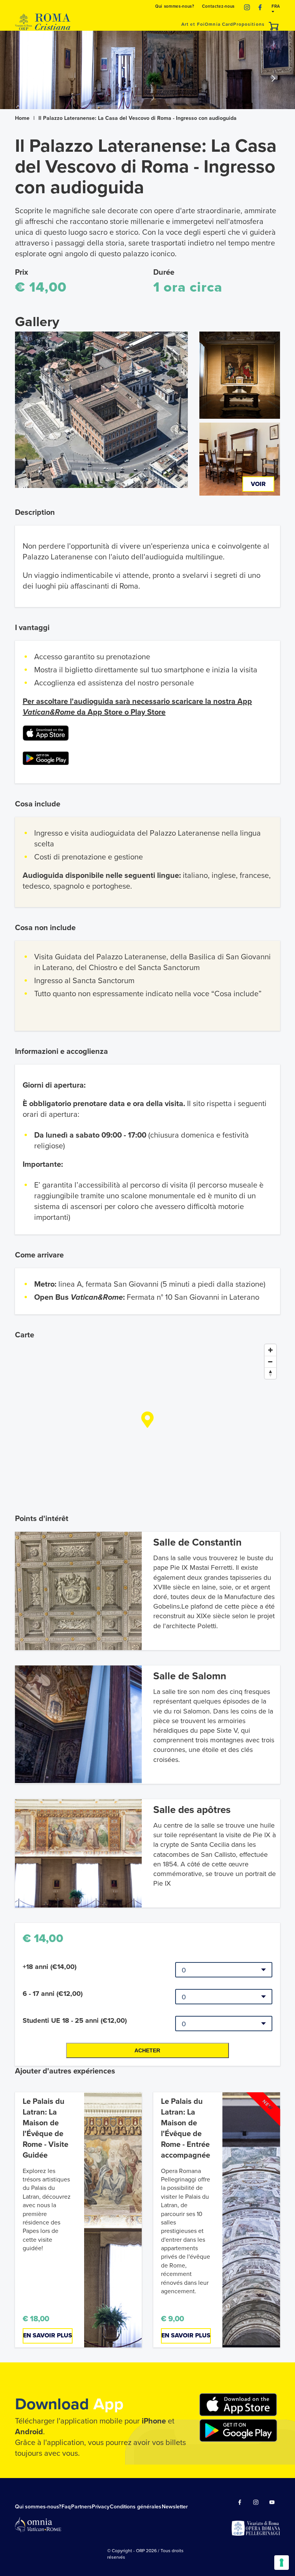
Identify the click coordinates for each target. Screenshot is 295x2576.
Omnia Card (219, 24)
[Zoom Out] (270, 1362)
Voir (258, 484)
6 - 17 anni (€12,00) (53, 1994)
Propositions (249, 24)
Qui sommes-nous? (175, 6)
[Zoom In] (270, 1350)
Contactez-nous (218, 6)
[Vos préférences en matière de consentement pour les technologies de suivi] (282, 2563)
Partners (81, 2507)
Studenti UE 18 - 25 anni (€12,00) (75, 2020)
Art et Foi (193, 24)
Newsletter (175, 2507)
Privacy (101, 2507)
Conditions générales (136, 2507)
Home (22, 118)
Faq (66, 2507)
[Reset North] (270, 1373)
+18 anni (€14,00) (50, 1967)
